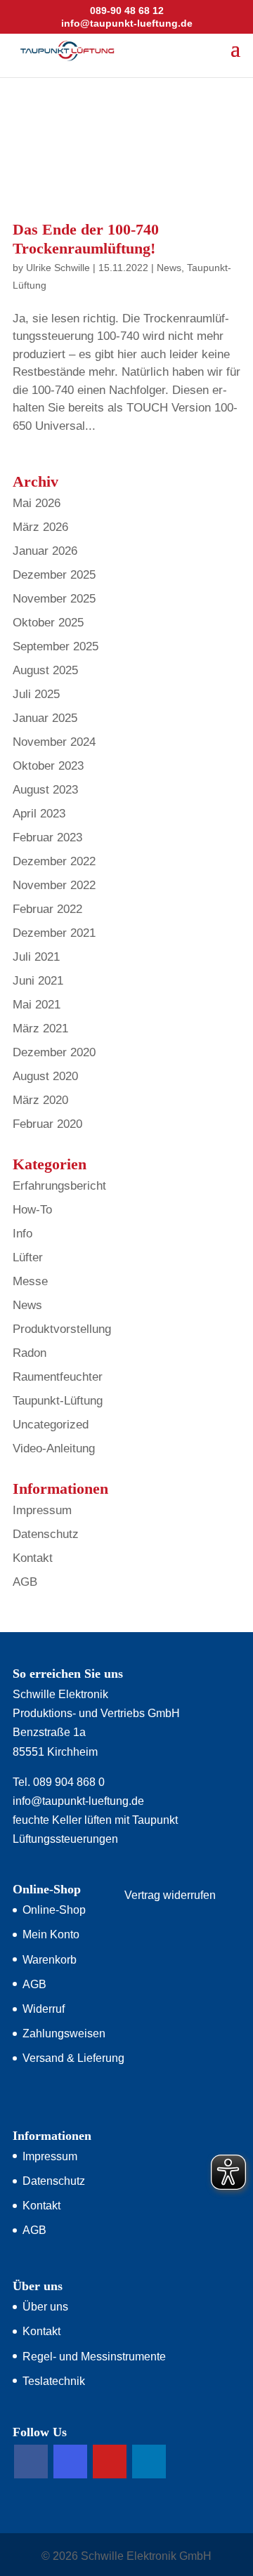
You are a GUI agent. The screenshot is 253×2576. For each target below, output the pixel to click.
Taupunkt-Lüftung (58, 1401)
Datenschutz (46, 1534)
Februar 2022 (47, 909)
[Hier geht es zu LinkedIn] (149, 2462)
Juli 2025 (36, 694)
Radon (30, 1353)
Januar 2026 (45, 551)
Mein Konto (51, 1934)
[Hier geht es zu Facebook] (31, 2462)
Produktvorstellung (62, 1329)
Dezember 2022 (54, 861)
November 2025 (54, 599)
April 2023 (39, 814)
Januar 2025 (45, 718)
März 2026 (40, 527)
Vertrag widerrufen (170, 1895)
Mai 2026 (37, 503)
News (169, 268)
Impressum (42, 1510)
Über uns (45, 2307)
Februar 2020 (47, 1124)
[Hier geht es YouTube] (110, 2462)
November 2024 (54, 742)
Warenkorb (50, 1960)
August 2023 (45, 790)
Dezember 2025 (54, 575)
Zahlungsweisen (64, 2033)
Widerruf (44, 2009)
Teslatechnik (54, 2381)
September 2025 (56, 646)
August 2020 (45, 1076)
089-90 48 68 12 (127, 11)
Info (22, 1234)
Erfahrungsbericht (59, 1186)
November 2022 (54, 885)
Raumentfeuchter (58, 1377)
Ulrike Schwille (58, 268)
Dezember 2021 (54, 933)
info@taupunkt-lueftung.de (78, 1801)
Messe (30, 1281)
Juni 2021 (38, 981)
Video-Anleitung (54, 1448)
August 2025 (45, 670)
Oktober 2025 (48, 623)
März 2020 (40, 1100)
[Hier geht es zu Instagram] (70, 2462)
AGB (25, 1582)
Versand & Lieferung (73, 2058)
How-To (32, 1210)
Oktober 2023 (48, 766)
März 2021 (40, 1029)
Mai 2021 (37, 1005)
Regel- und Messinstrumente (94, 2357)
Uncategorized (51, 1425)
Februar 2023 (47, 837)
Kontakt (33, 1558)
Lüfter (28, 1257)
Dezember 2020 (54, 1052)
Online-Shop (54, 1910)
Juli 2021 (36, 957)
